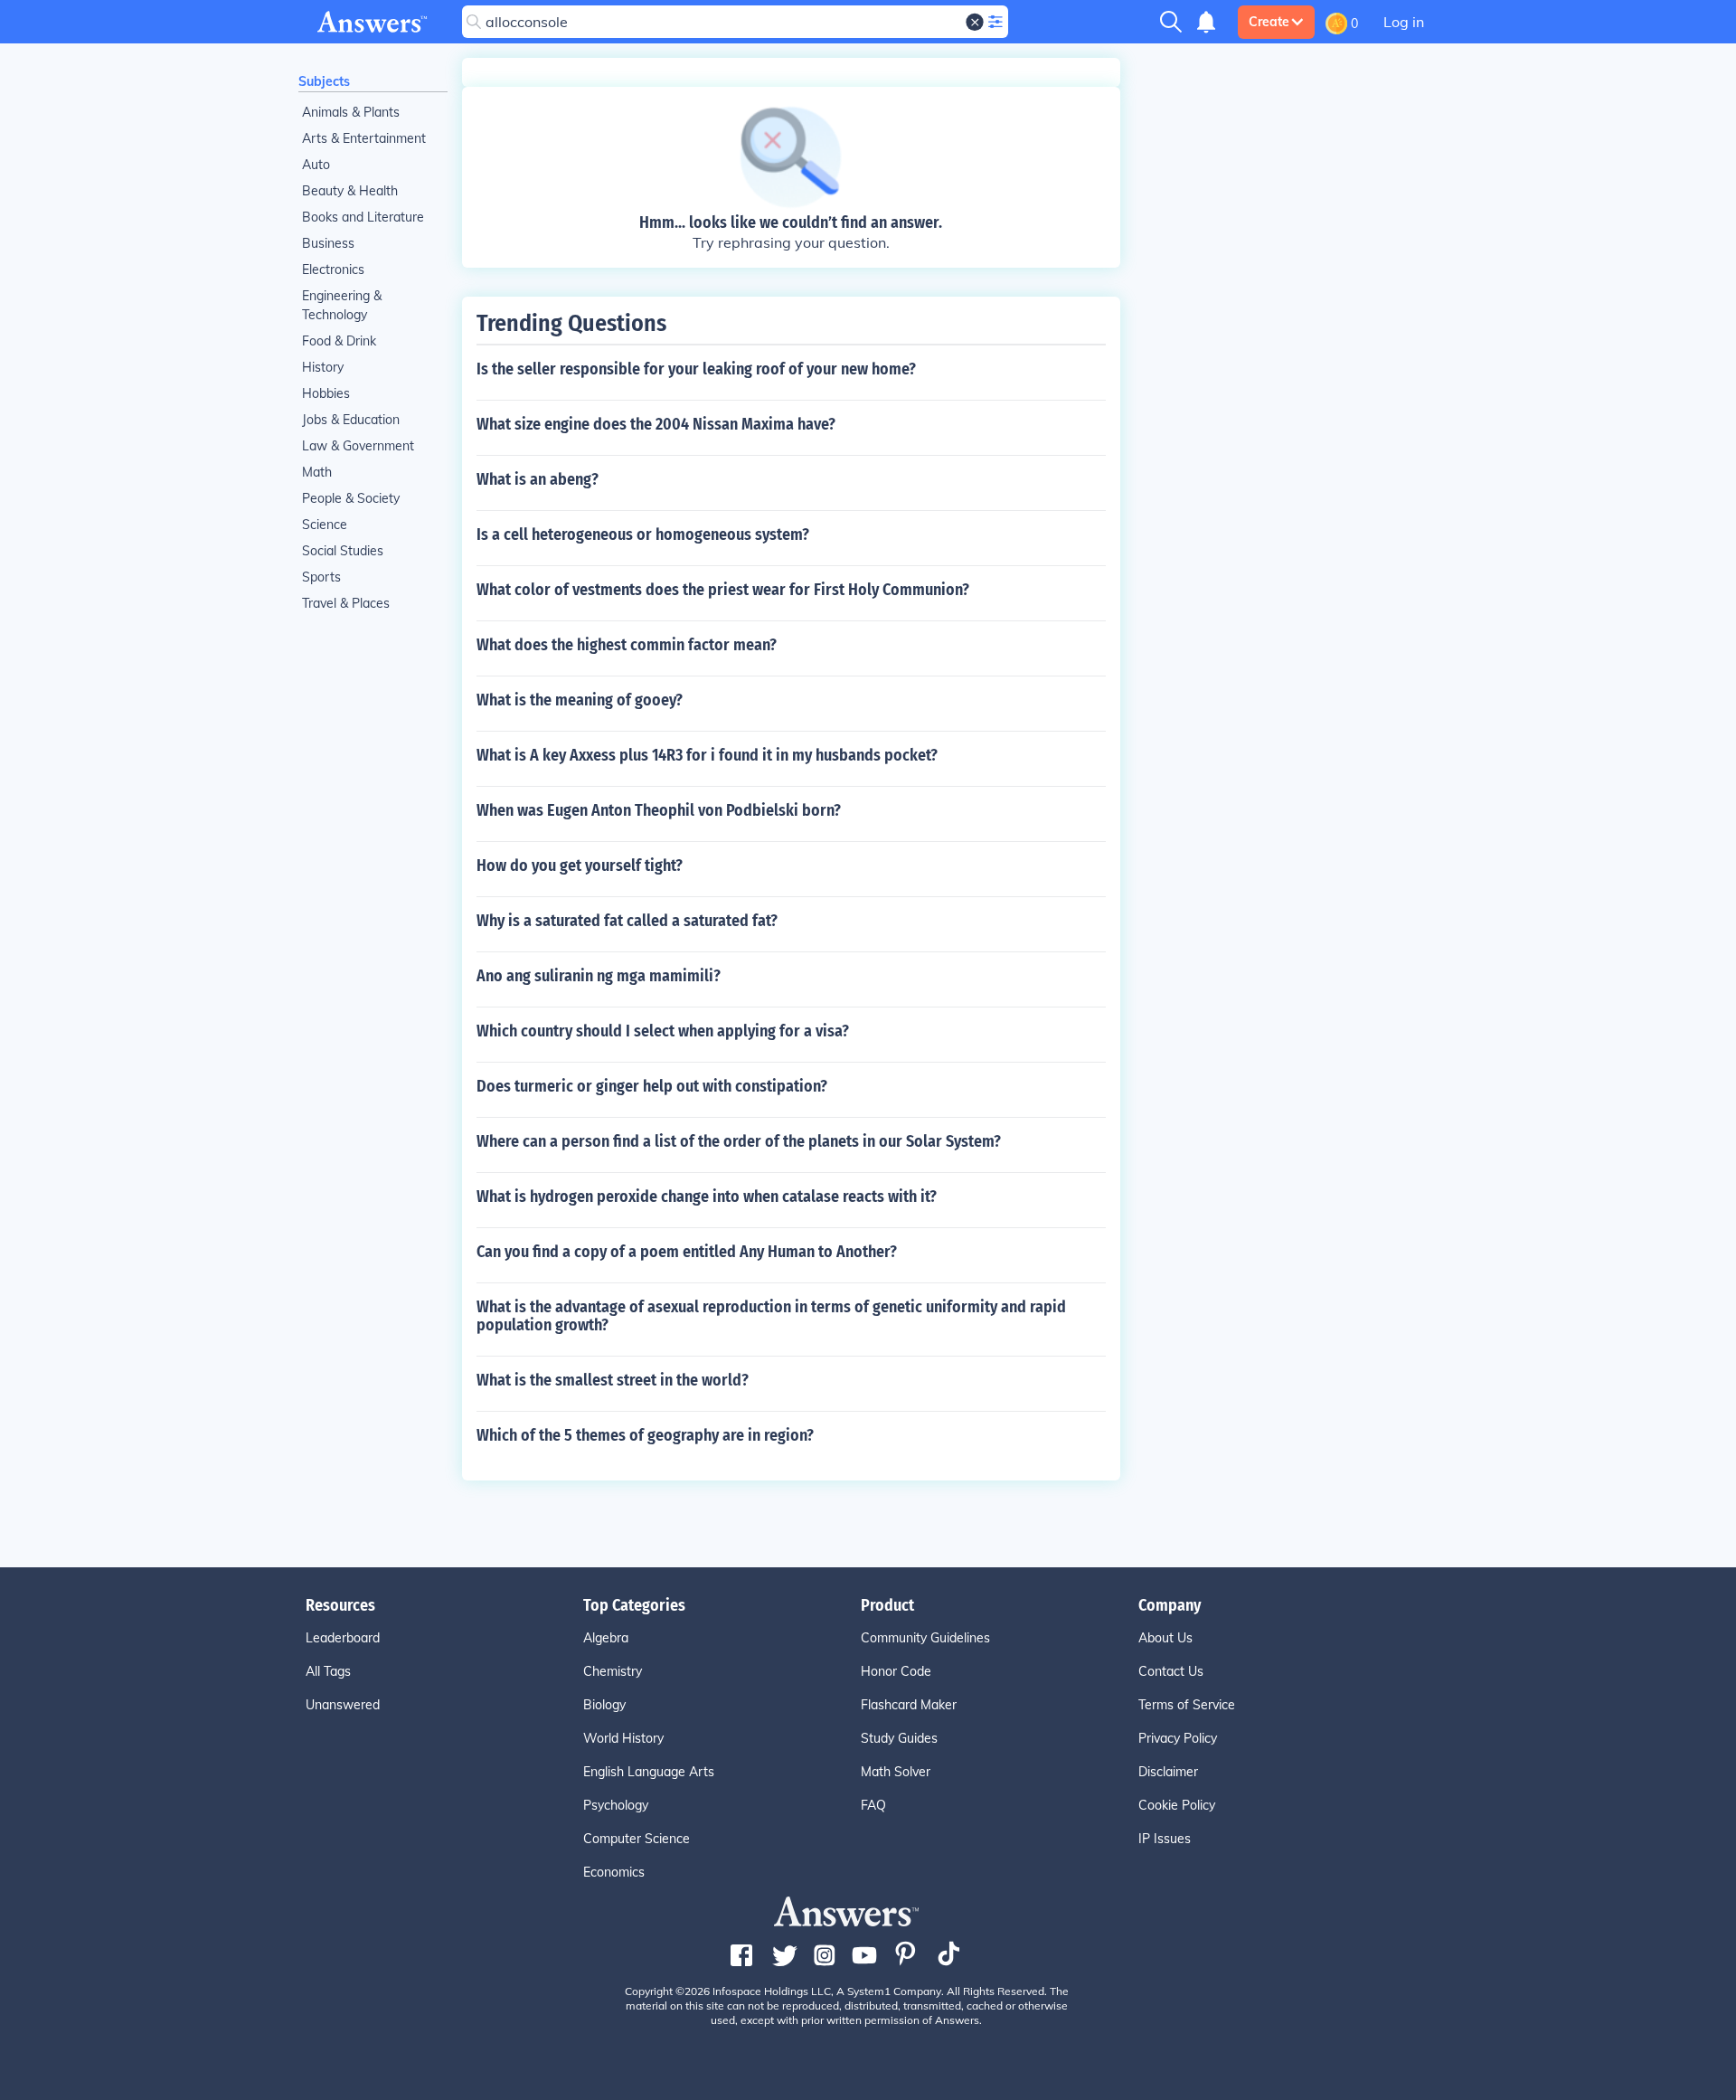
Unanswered (343, 1705)
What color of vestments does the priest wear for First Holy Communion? (723, 590)
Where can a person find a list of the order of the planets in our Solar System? (739, 1141)
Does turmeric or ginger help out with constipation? (652, 1086)
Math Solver (896, 1772)
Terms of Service (1187, 1705)
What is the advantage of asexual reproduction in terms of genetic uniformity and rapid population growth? (771, 1316)
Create (1269, 22)
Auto (316, 165)
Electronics (333, 270)
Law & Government (358, 446)
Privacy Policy (1178, 1738)
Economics (614, 1872)
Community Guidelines (925, 1638)
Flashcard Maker (909, 1705)
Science (325, 525)
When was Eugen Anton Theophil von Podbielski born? (659, 810)
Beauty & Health (350, 191)
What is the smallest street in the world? (613, 1380)
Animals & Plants (351, 112)
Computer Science (637, 1839)
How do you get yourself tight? (580, 866)
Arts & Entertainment (364, 138)
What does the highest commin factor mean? (627, 645)
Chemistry (613, 1671)
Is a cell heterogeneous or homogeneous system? (643, 534)
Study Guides (899, 1738)
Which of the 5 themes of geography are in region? (645, 1435)
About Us (1165, 1638)
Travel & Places (346, 603)
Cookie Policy (1177, 1805)
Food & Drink (339, 341)
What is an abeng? (538, 479)
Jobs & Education (351, 420)
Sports (321, 577)
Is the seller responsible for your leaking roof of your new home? (696, 369)
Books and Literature (363, 217)
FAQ (873, 1805)
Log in (1404, 22)
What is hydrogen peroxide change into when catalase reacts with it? (707, 1197)
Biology (604, 1705)
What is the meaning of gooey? (580, 700)
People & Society (351, 498)
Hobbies (326, 393)
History (323, 367)
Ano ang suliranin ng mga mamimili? (599, 976)
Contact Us (1171, 1671)
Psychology (616, 1805)
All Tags (328, 1671)
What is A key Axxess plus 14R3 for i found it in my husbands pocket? (707, 755)
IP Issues (1165, 1839)
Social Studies (343, 551)
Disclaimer (1168, 1772)
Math (317, 472)
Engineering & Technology (342, 305)
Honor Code (896, 1671)
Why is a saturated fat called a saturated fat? (627, 921)
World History (623, 1738)
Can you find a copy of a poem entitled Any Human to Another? (687, 1252)
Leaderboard (343, 1638)
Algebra (606, 1638)
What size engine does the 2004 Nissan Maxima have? (656, 424)
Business (328, 243)
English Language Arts (649, 1772)
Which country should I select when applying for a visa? (663, 1031)
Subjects (324, 81)
